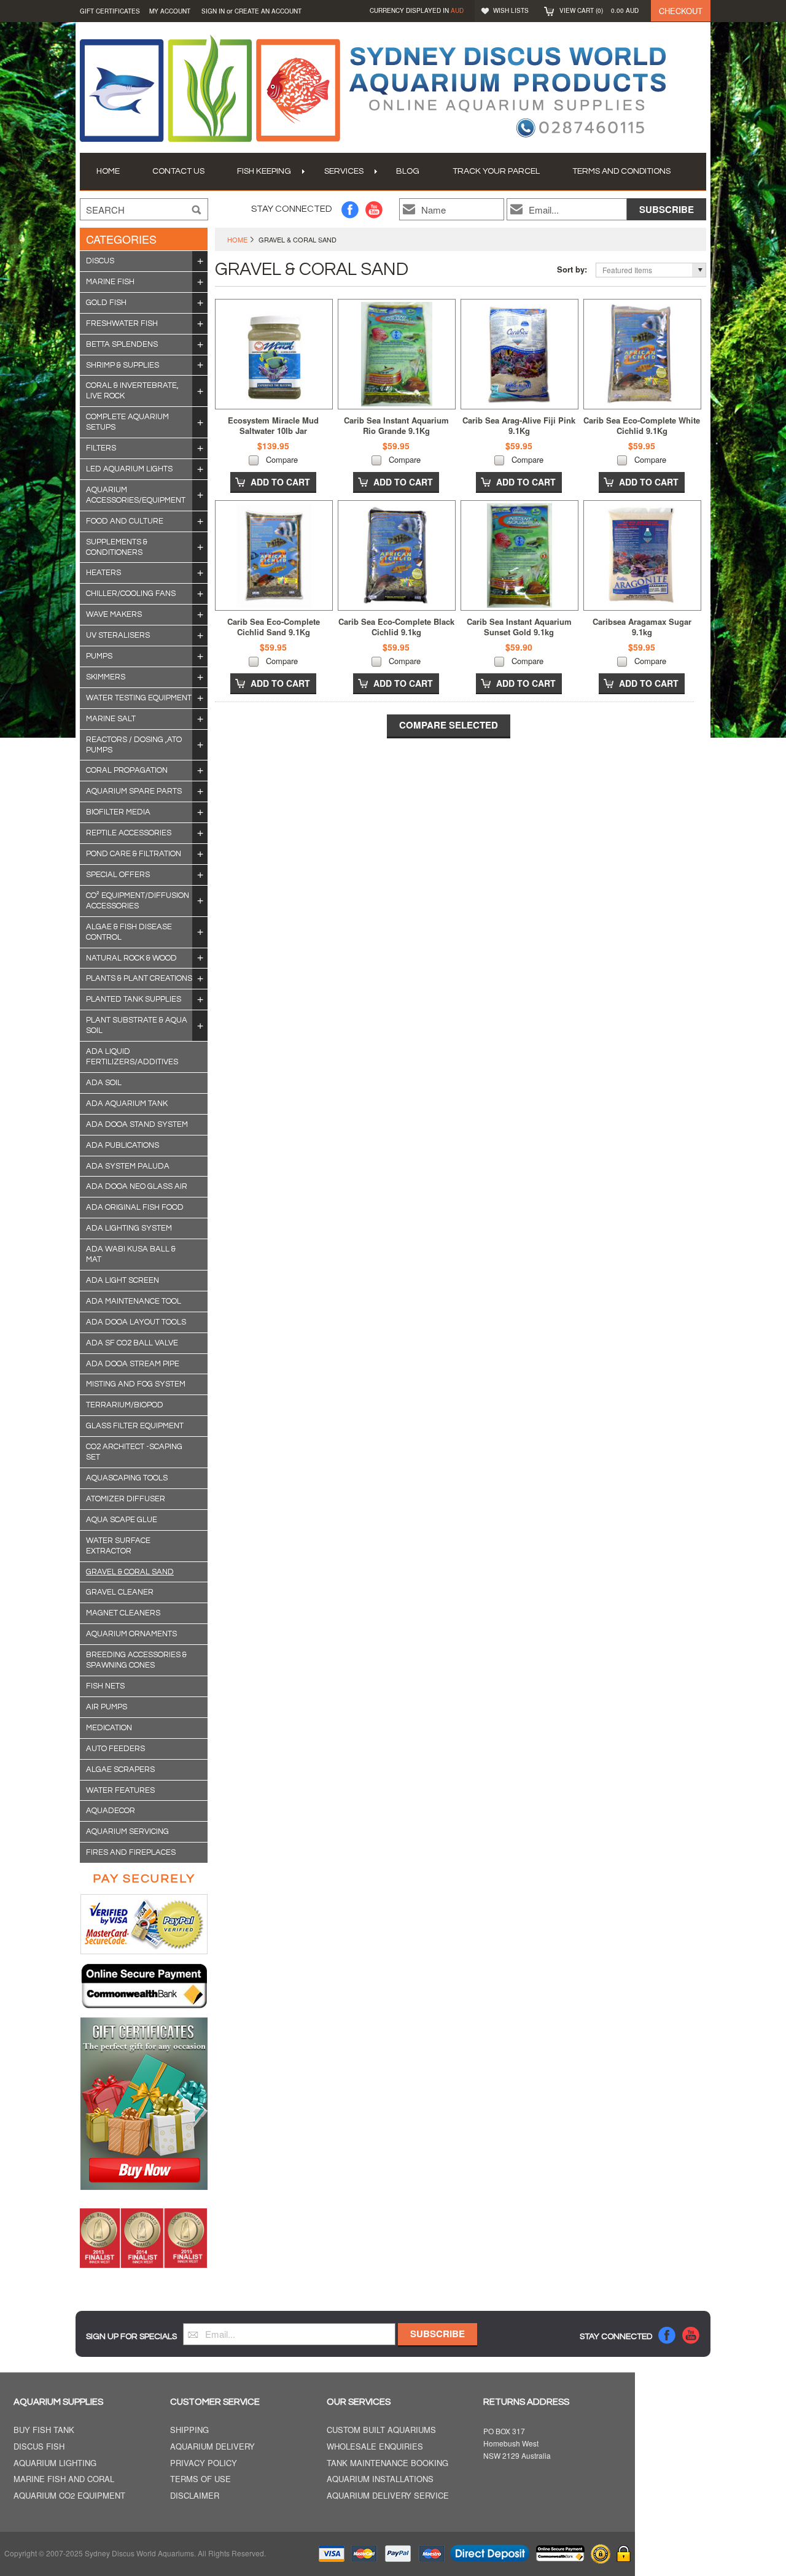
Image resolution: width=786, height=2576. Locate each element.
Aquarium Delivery (212, 2447)
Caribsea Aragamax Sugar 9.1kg (642, 627)
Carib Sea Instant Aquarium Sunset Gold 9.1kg (519, 627)
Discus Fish (39, 2447)
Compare (282, 459)
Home (237, 239)
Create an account (268, 11)
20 (200, 282)
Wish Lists (511, 10)
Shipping (189, 2430)
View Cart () (599, 10)
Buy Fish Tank (44, 2430)
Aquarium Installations (380, 2479)
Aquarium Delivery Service (388, 2496)
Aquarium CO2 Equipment (69, 2496)
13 (200, 391)
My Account (170, 11)
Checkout (681, 11)
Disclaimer (195, 2496)
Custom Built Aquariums (381, 2430)
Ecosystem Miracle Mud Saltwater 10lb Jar (273, 425)
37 (200, 422)
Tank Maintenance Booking (387, 2463)
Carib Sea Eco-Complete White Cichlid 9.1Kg (642, 425)
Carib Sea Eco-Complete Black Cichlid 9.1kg (396, 627)
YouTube (374, 210)
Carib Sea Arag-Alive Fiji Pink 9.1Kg (519, 425)
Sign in (213, 11)
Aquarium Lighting (55, 2463)
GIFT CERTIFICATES (110, 11)
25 (200, 448)
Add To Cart (280, 482)
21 (200, 469)
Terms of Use (200, 2479)
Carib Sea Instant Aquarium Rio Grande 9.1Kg (396, 425)
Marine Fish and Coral (64, 2479)
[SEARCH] (196, 210)
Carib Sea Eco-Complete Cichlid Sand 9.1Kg (274, 627)
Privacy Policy (204, 2463)
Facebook (350, 210)
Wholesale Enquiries (375, 2447)
